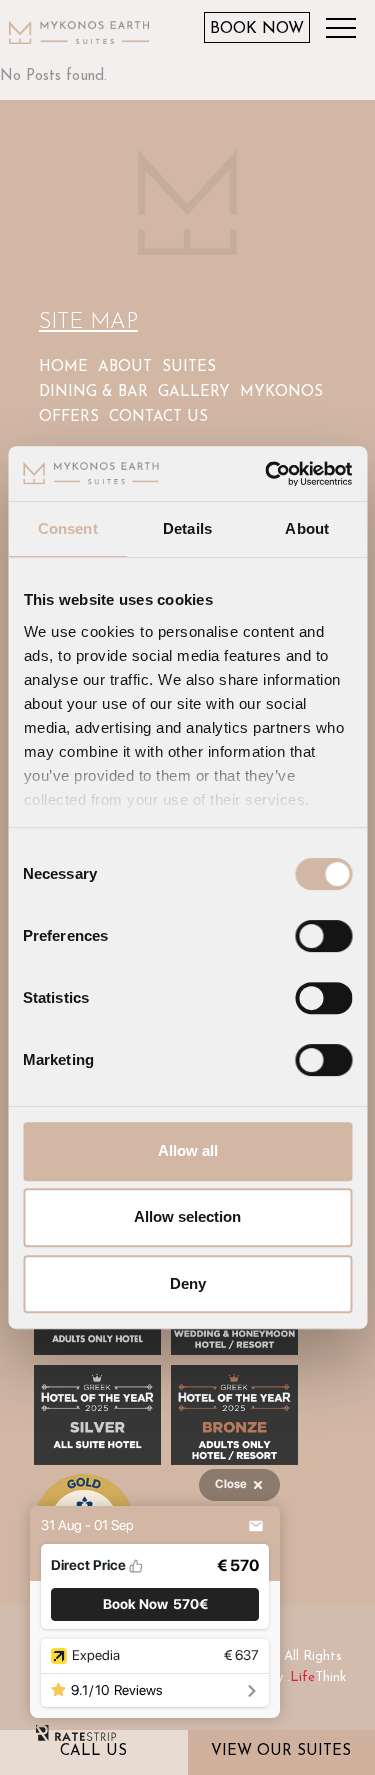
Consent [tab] (68, 528)
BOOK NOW (257, 29)
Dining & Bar (93, 392)
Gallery (194, 392)
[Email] (256, 1526)
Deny (188, 1283)
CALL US (93, 1751)
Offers (69, 417)
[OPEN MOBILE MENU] (346, 31)
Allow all (188, 1150)
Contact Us (158, 417)
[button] (155, 1604)
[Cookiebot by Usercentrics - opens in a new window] (267, 474)
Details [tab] (187, 528)
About (125, 367)
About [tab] (307, 528)
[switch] (323, 936)
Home (63, 367)
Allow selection (187, 1216)
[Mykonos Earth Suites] (79, 31)
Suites (189, 367)
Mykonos (281, 392)
